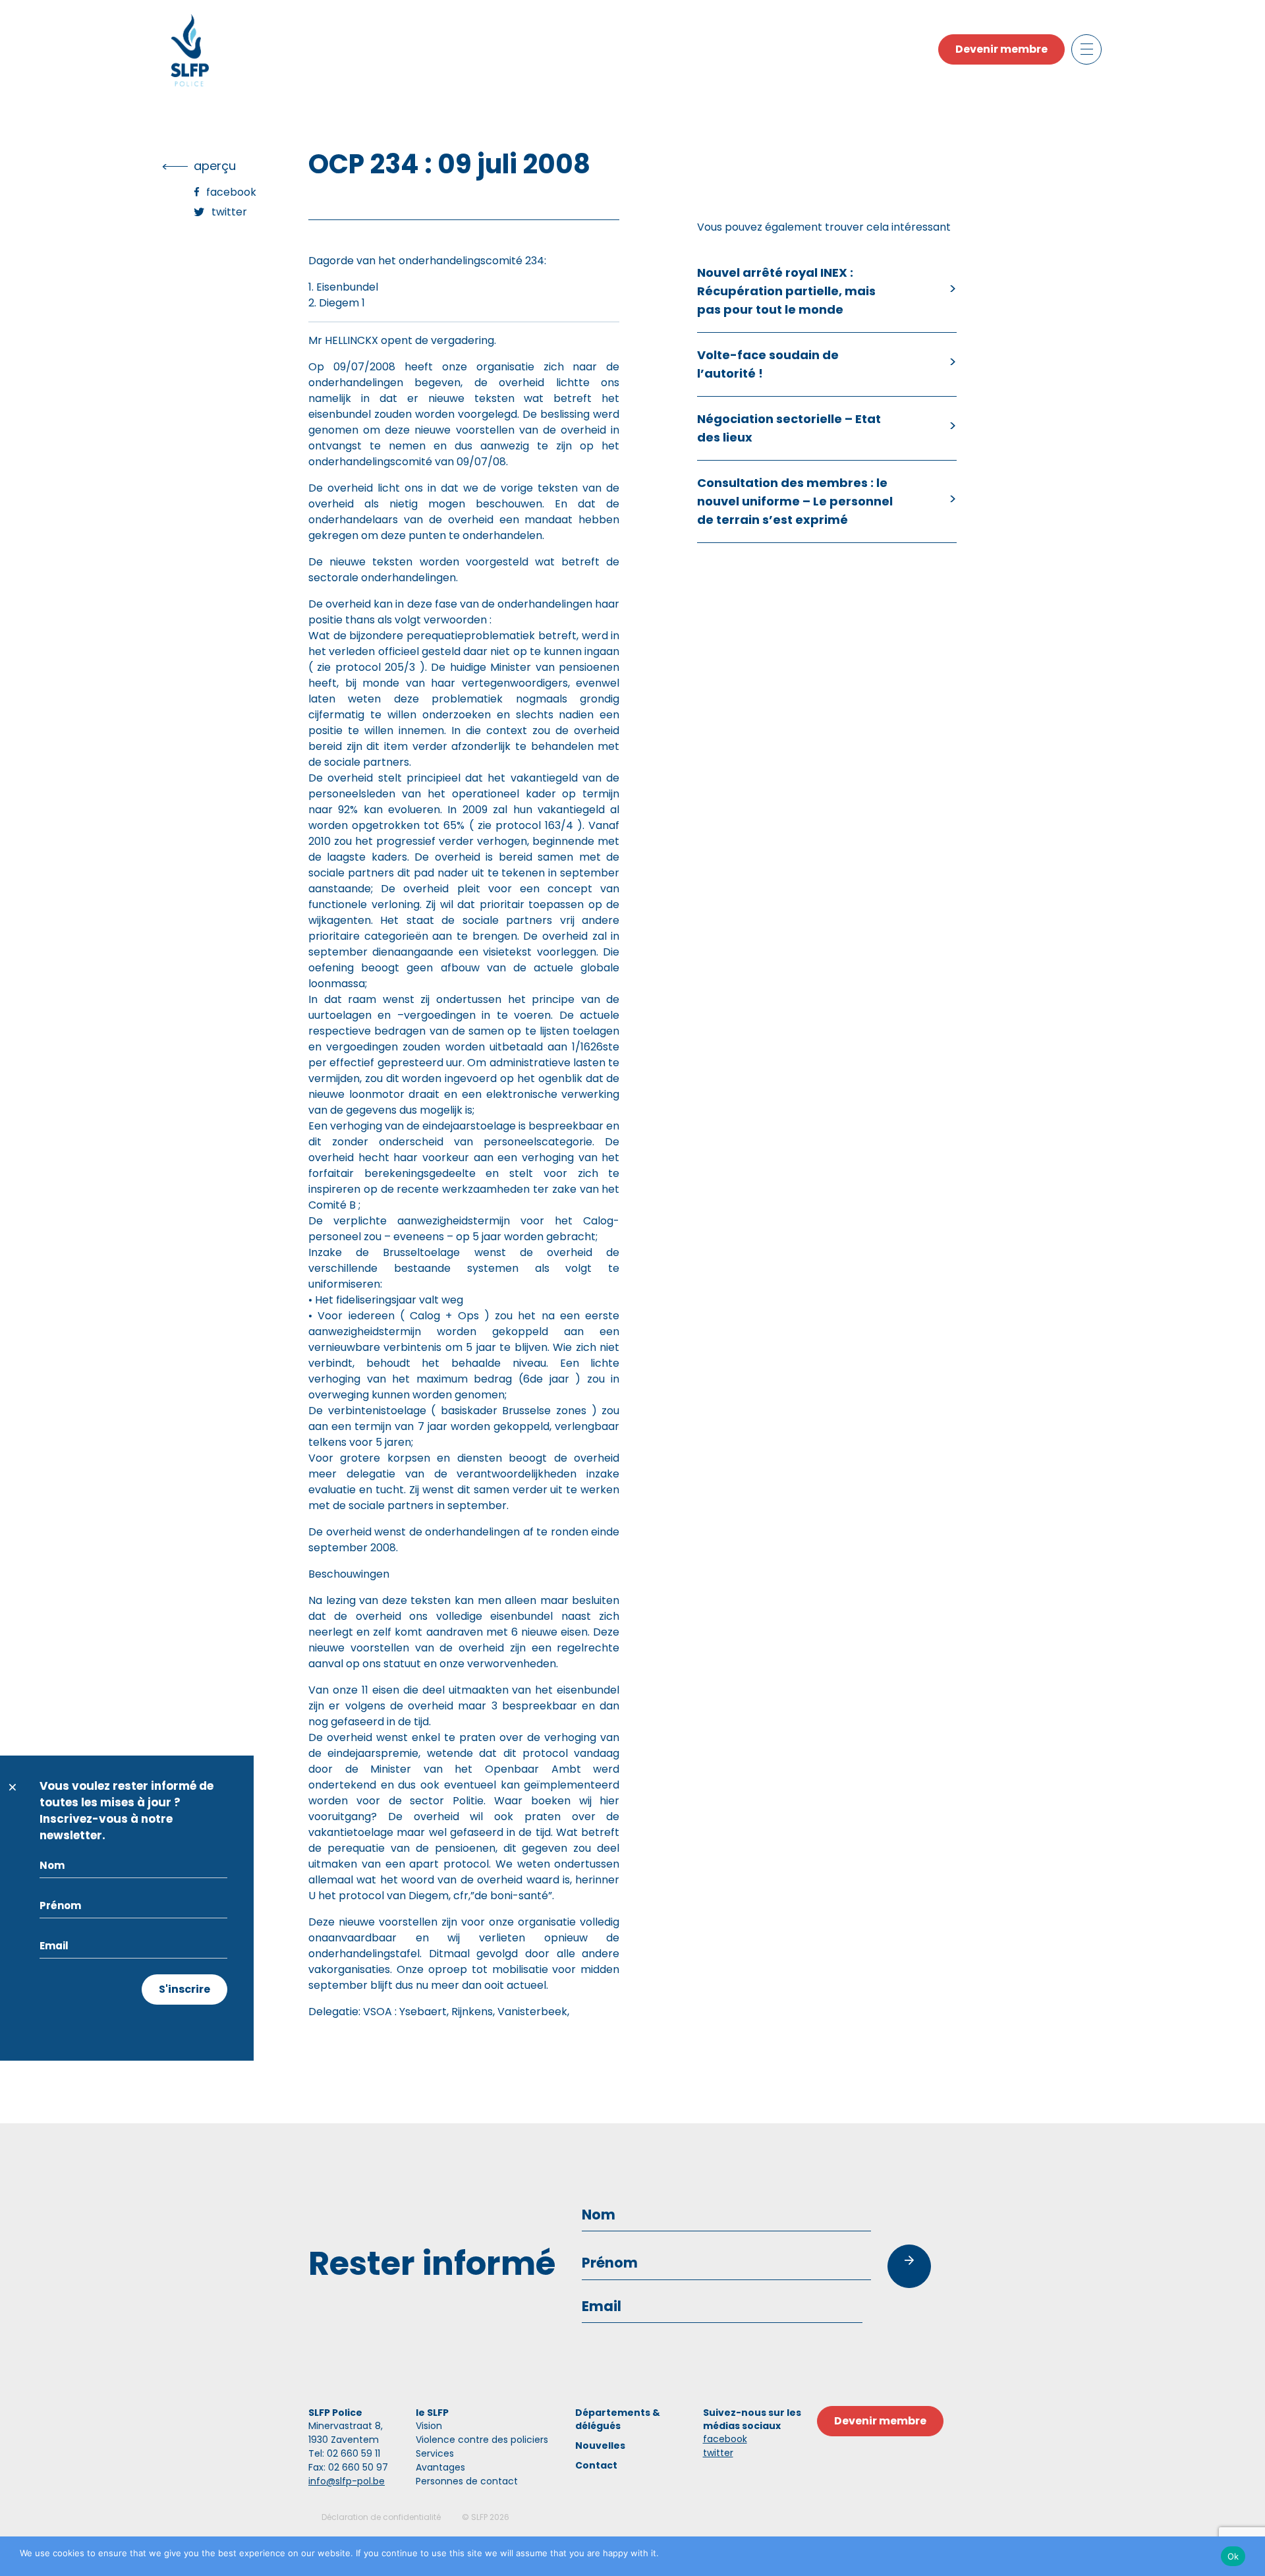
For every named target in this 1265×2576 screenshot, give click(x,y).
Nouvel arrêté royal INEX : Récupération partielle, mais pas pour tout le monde (786, 291)
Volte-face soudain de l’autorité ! (768, 364)
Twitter (229, 212)
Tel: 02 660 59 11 (344, 2453)
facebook (725, 2439)
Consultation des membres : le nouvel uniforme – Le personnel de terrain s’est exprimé (795, 501)
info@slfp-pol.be (347, 2481)
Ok (1233, 2556)
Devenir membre (1001, 49)
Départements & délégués (618, 2419)
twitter (718, 2453)
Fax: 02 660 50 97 (348, 2467)
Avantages (440, 2467)
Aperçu (215, 166)
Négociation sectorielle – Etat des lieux (789, 428)
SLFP (479, 2517)
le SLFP (432, 2413)
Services (435, 2453)
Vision (429, 2426)
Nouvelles (600, 2446)
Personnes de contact (467, 2481)
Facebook (231, 192)
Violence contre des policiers (482, 2440)
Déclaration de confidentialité (381, 2517)
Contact (596, 2465)
